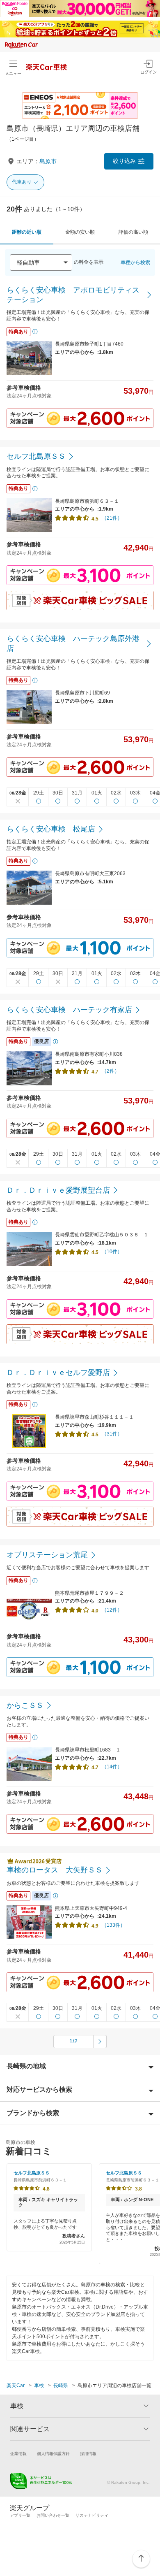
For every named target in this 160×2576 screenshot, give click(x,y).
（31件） (112, 1434)
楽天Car (16, 2386)
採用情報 (88, 2454)
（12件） (112, 1610)
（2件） (111, 1071)
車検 (39, 2386)
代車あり (22, 182)
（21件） (112, 518)
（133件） (113, 1925)
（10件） (112, 1252)
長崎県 (61, 2386)
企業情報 (18, 2454)
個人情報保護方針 (53, 2454)
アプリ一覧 (20, 2515)
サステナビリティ (92, 2515)
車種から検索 (135, 262)
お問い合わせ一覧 (53, 2515)
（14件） (112, 1767)
